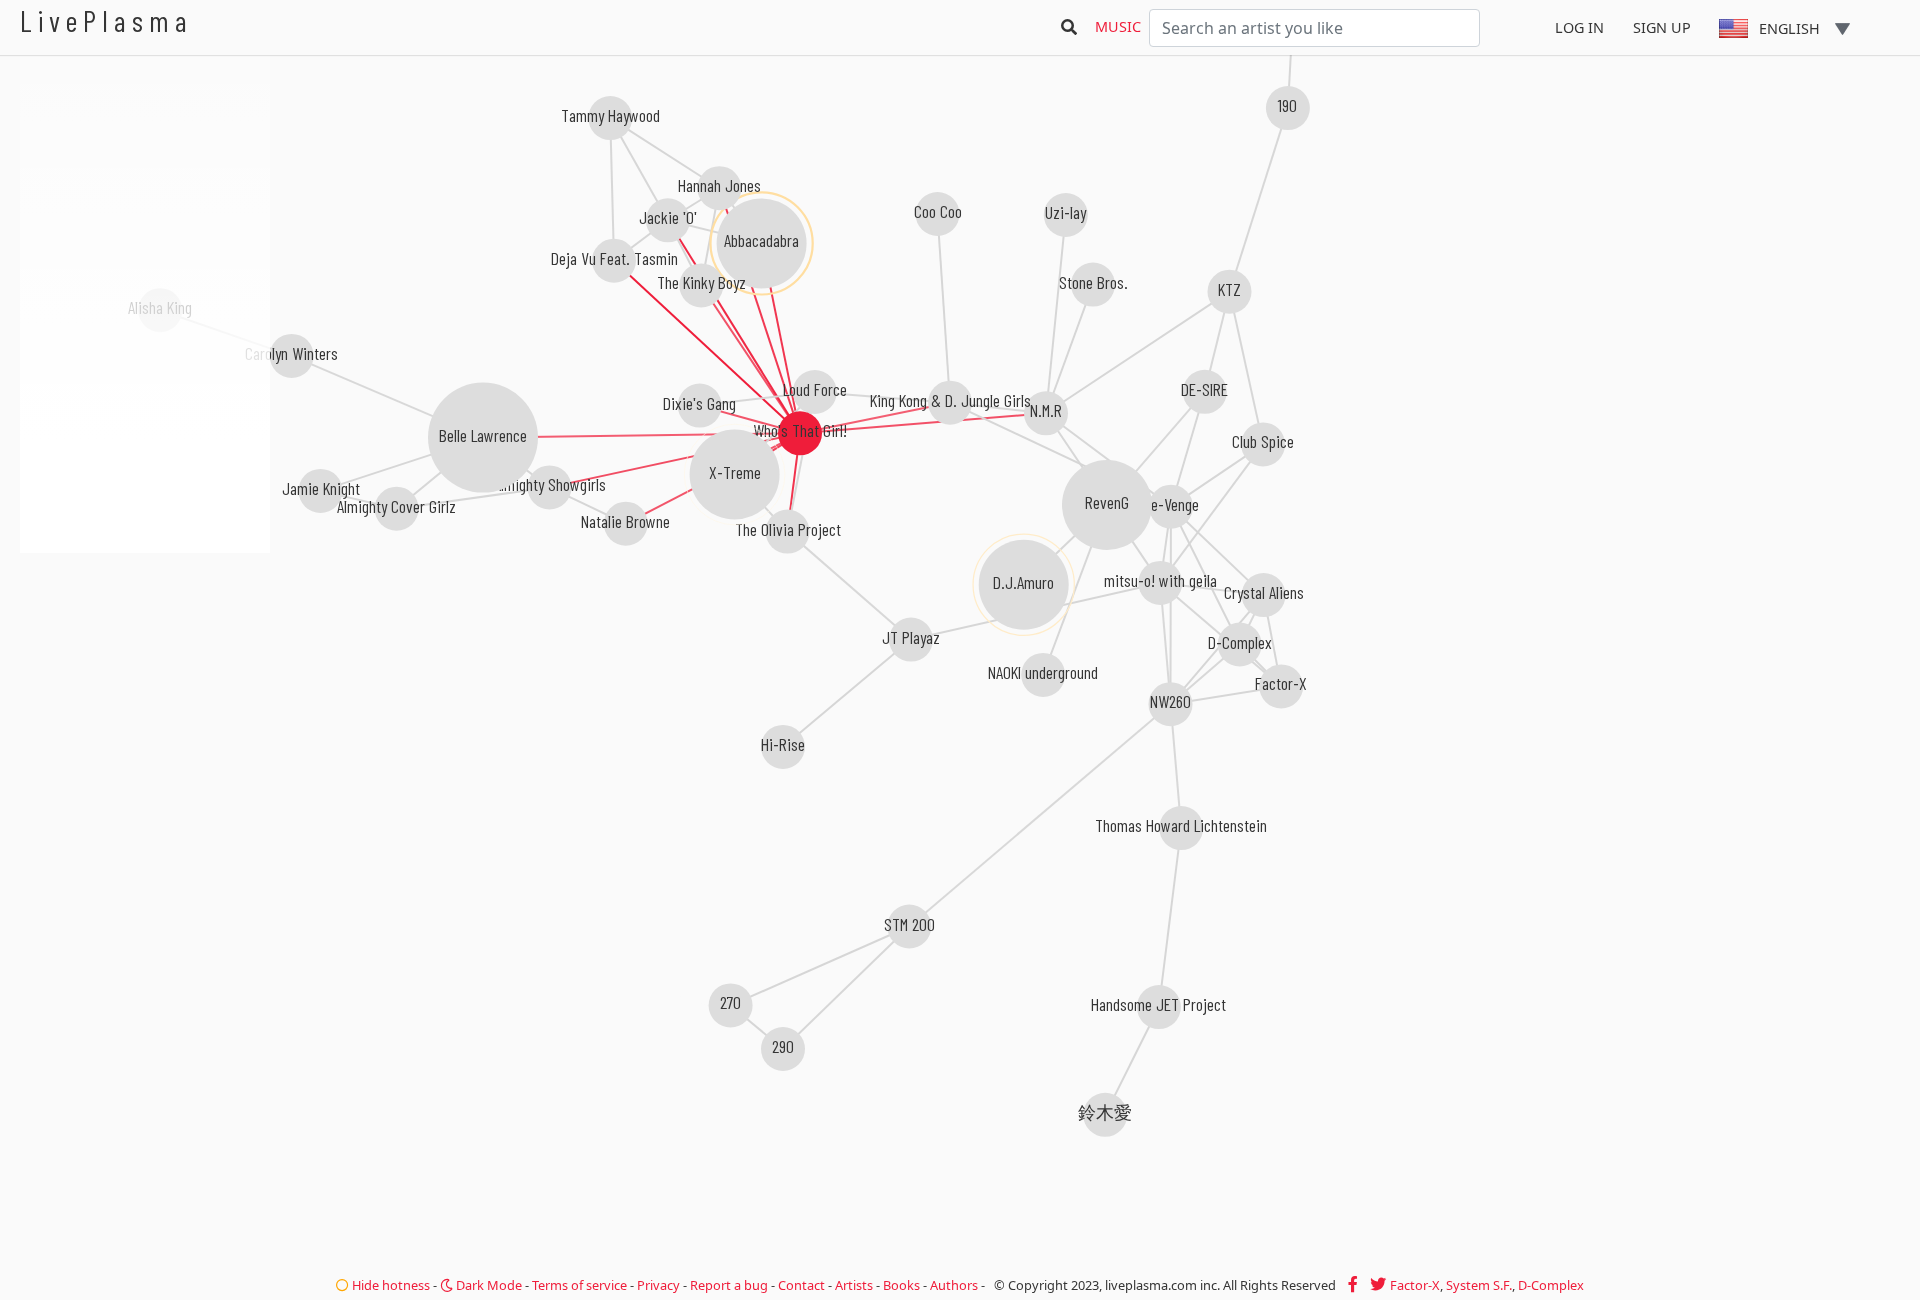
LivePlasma (106, 20)
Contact (801, 1285)
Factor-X (1415, 1285)
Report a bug (729, 1285)
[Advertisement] (145, 660)
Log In (1579, 27)
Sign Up (1662, 27)
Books (901, 1285)
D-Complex (1551, 1285)
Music (1118, 26)
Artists (854, 1285)
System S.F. (1479, 1285)
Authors (954, 1285)
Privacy (658, 1285)
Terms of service (579, 1285)
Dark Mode (487, 1285)
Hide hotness (389, 1285)
